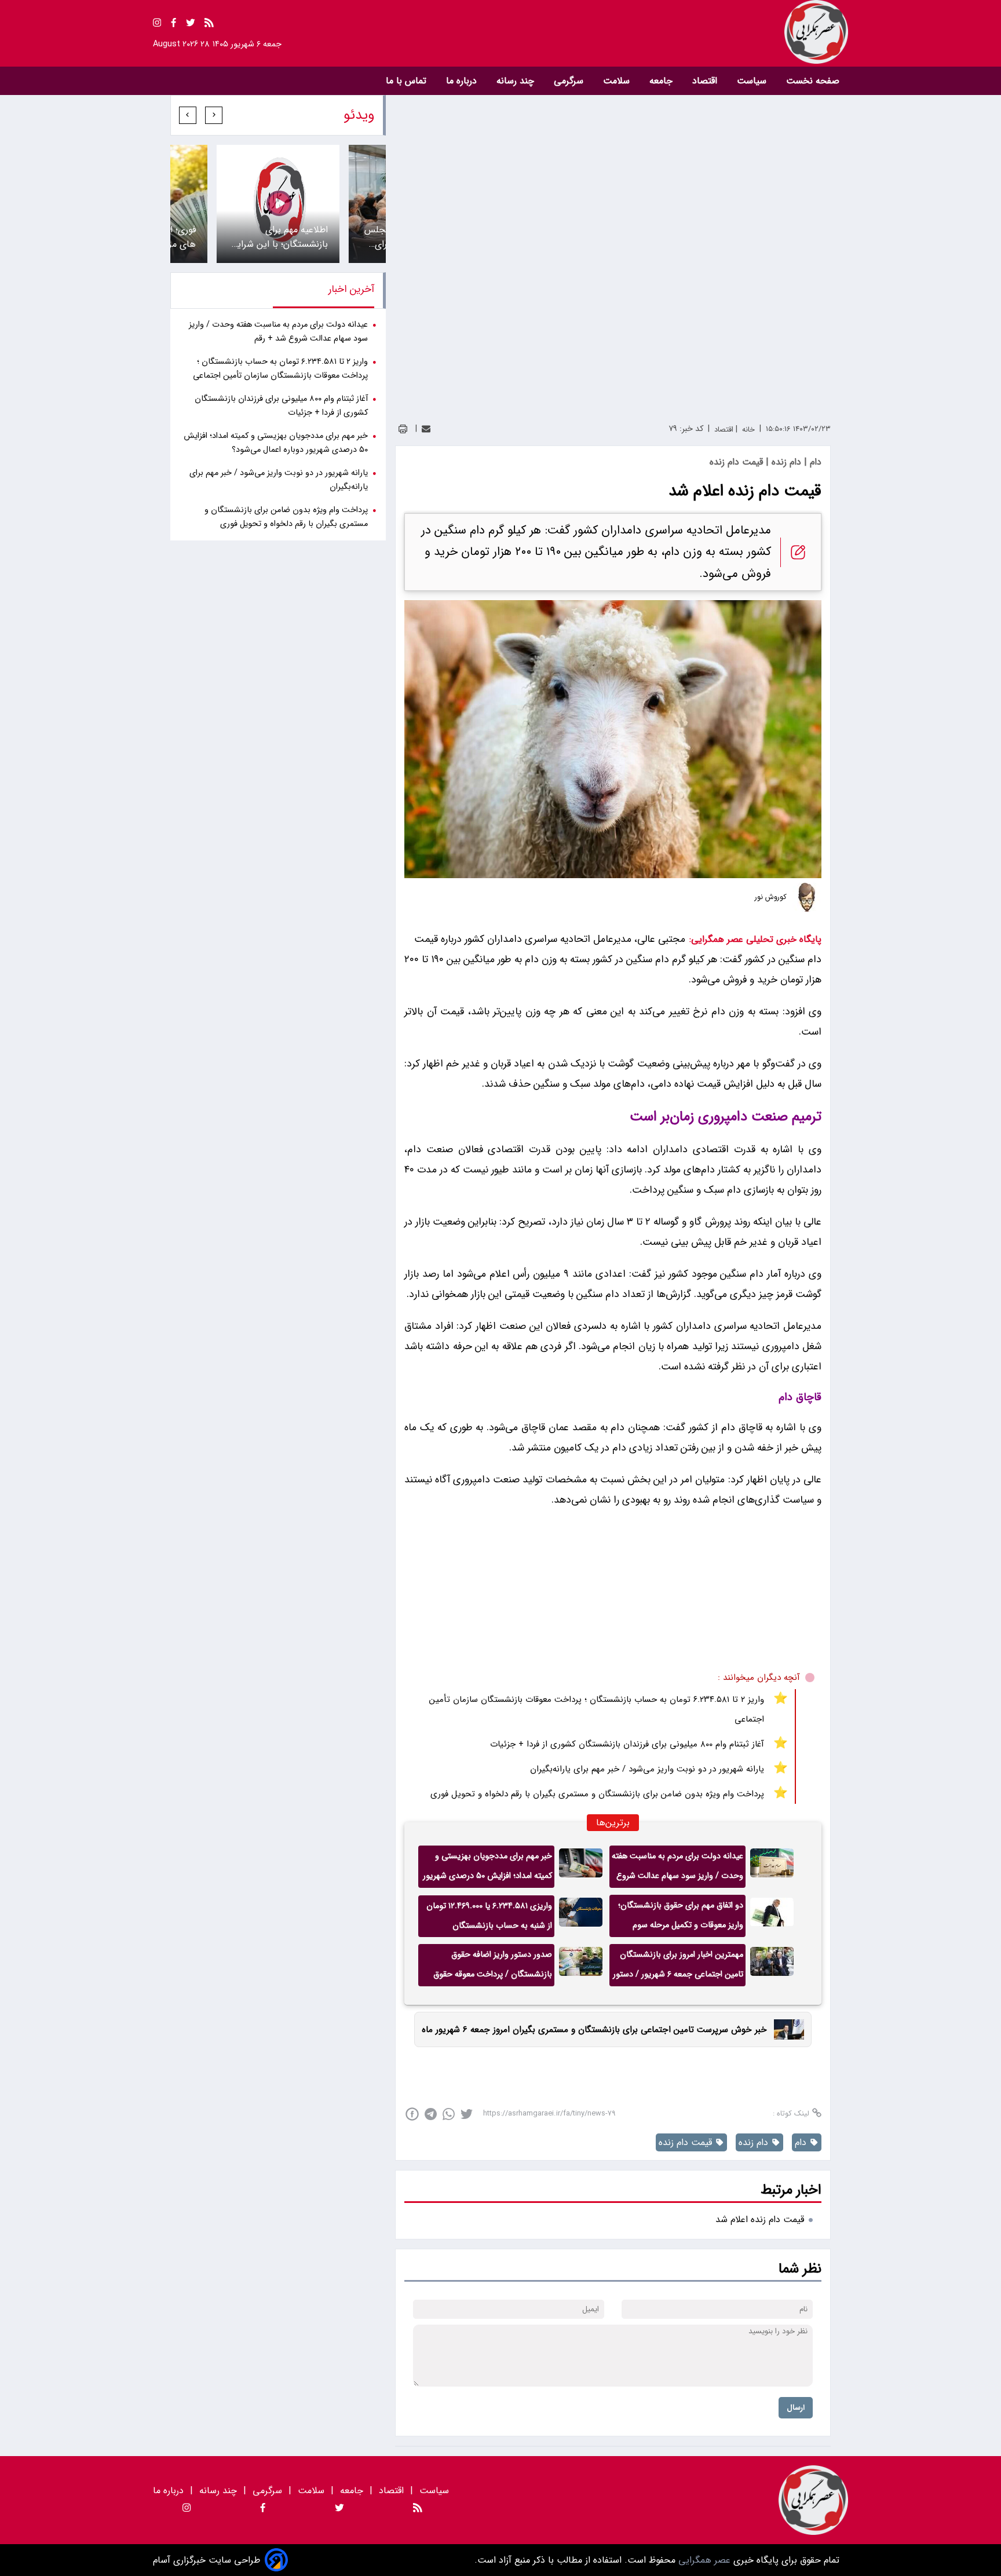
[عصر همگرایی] (674, 32)
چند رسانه (517, 81)
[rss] (209, 25)
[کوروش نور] (807, 897)
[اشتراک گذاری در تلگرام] (431, 2114)
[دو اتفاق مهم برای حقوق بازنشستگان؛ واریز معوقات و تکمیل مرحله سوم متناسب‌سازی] (772, 1916)
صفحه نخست (813, 81)
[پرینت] (403, 429)
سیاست (753, 81)
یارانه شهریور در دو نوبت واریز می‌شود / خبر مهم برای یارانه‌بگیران (647, 1769)
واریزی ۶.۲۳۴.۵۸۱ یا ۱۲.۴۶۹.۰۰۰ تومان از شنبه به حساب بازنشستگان (489, 1916)
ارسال (796, 2408)
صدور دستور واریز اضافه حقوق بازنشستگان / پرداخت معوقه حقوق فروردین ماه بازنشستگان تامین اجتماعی (493, 1967)
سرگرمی (570, 81)
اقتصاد (706, 81)
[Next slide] (188, 115)
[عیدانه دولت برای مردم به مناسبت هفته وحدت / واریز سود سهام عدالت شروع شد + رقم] (772, 1867)
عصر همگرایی (703, 2560)
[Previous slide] (214, 115)
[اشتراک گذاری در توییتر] (467, 2114)
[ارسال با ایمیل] (426, 429)
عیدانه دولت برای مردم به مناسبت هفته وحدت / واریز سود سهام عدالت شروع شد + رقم (677, 1869)
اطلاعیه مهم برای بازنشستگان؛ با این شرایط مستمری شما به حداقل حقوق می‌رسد (279, 237)
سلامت (618, 81)
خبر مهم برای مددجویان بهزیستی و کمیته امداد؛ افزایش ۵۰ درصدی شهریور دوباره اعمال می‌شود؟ (487, 1869)
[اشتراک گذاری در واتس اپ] (449, 2114)
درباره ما (463, 81)
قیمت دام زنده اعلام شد (760, 2219)
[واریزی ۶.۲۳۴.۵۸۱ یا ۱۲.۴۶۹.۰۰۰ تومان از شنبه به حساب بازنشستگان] (581, 1916)
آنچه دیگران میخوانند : (759, 1678)
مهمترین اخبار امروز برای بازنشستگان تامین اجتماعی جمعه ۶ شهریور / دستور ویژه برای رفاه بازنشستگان (678, 1967)
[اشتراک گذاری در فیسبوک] (412, 2114)
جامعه (662, 81)
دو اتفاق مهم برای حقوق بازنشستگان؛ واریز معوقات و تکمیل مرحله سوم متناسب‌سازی (681, 1918)
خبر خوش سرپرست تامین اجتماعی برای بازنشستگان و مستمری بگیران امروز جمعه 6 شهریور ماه (594, 2030)
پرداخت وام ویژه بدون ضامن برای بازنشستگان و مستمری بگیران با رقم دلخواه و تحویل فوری (597, 1794)
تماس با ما (408, 81)
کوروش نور (771, 897)
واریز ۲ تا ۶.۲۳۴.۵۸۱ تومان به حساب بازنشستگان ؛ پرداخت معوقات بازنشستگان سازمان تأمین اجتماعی (597, 1709)
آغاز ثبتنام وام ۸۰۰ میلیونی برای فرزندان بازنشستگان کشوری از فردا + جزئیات (627, 1744)
